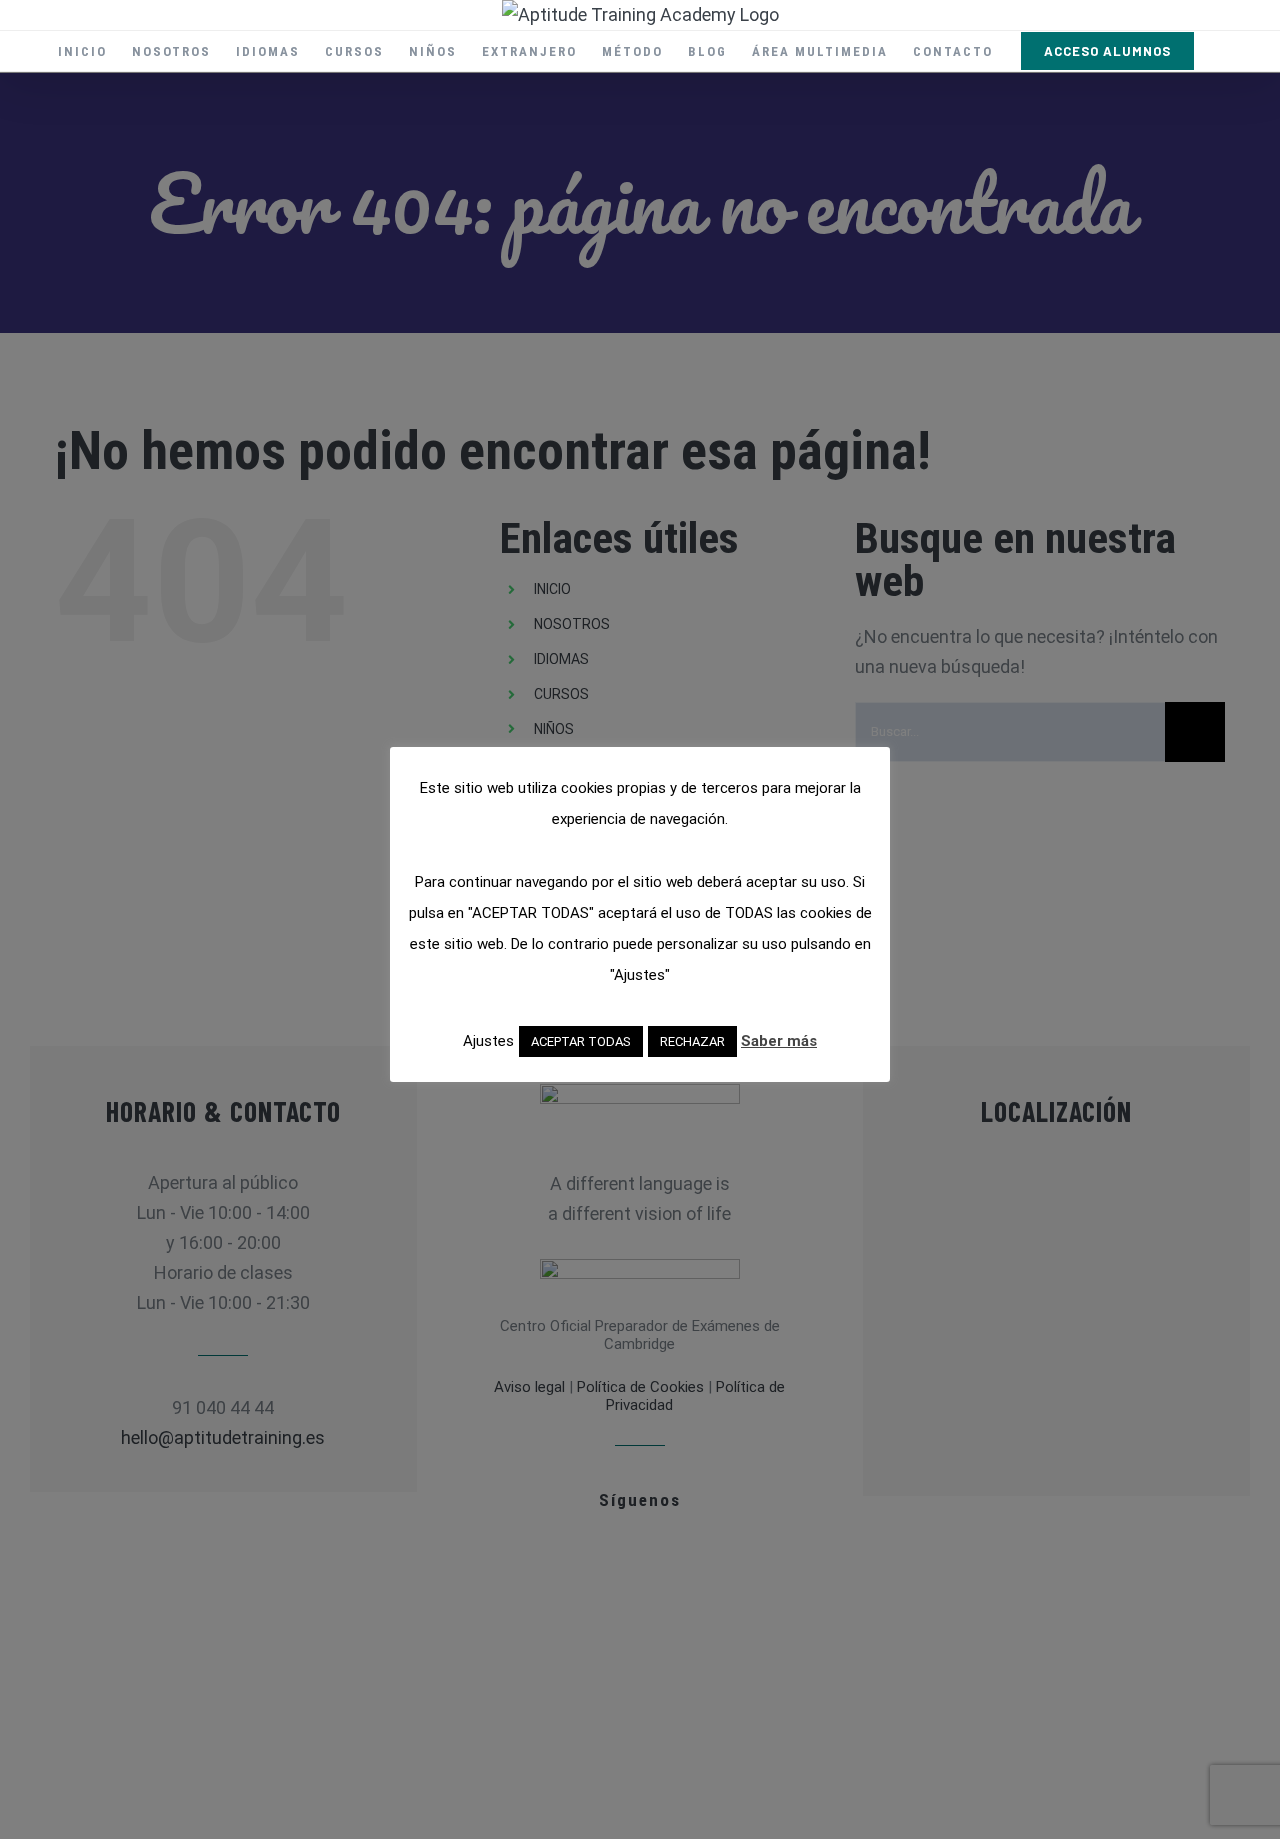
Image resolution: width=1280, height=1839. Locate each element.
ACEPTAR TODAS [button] (581, 1041)
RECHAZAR (692, 1041)
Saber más (779, 1041)
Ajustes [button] (488, 1041)
